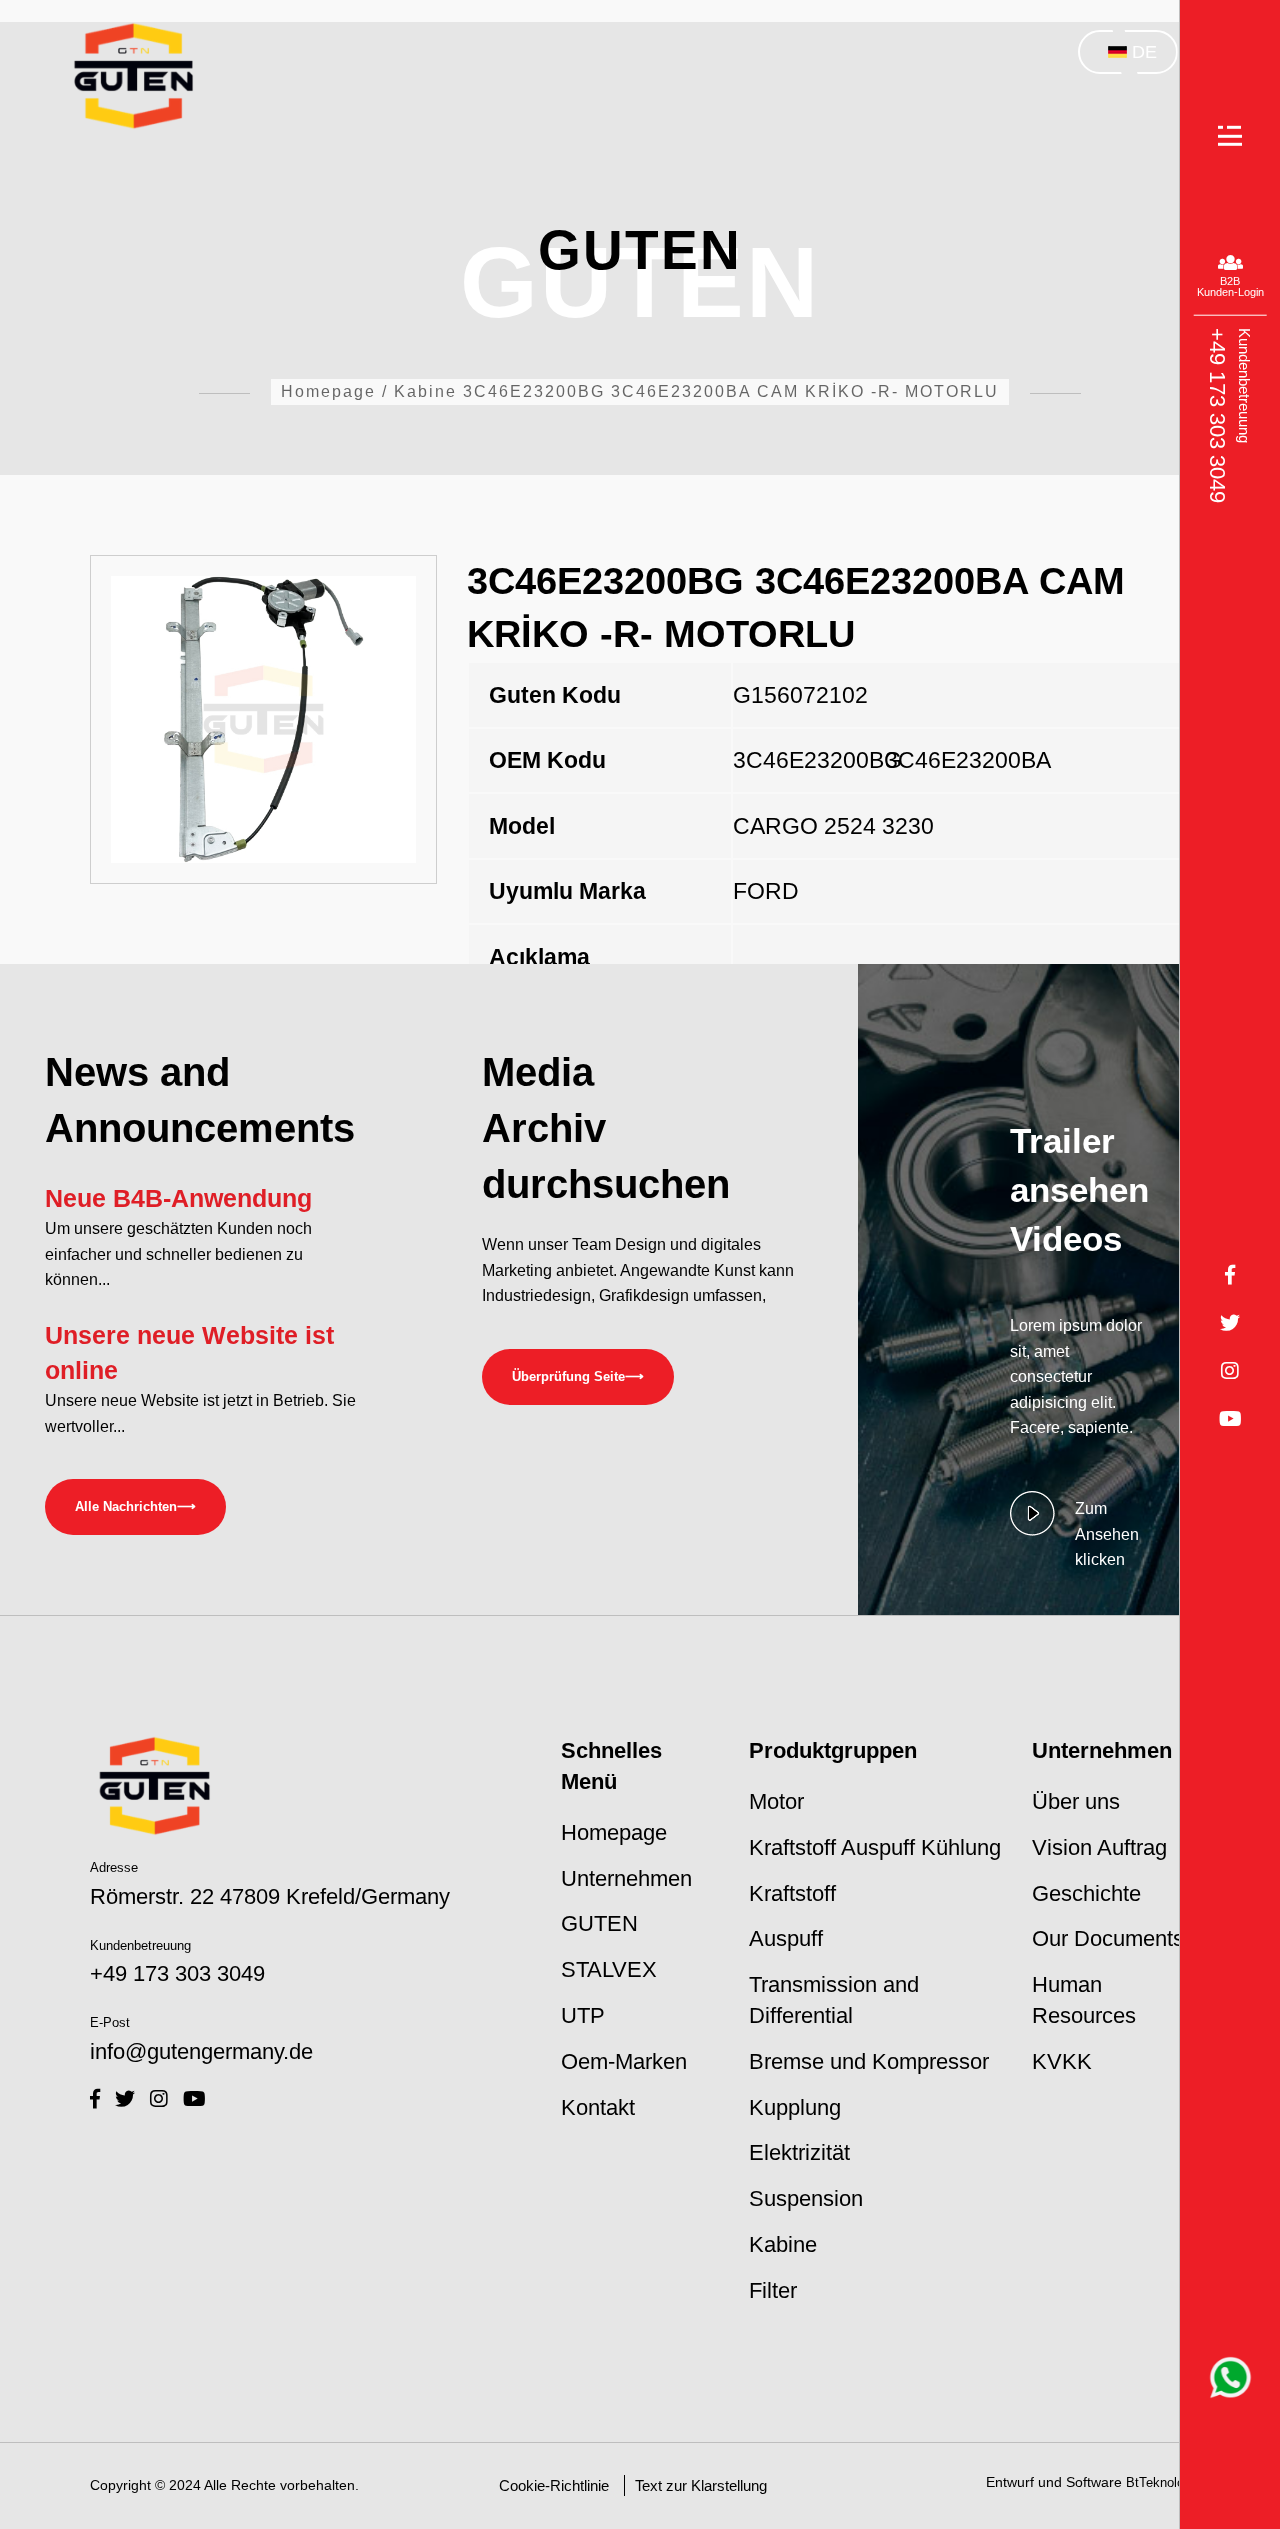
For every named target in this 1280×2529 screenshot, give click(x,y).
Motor (776, 1801)
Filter (773, 2290)
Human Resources (1084, 2000)
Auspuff (786, 1938)
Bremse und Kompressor (869, 2061)
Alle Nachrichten (135, 1506)
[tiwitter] (125, 2099)
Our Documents (1108, 1938)
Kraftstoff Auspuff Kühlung (875, 1847)
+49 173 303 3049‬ (1216, 414)
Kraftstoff (792, 1893)
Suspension (806, 2198)
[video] (1032, 1533)
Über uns (1076, 1801)
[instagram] (159, 2099)
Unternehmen (626, 1878)
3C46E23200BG (805, 760)
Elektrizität (799, 2152)
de (1144, 52)
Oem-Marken (624, 2061)
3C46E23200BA (957, 760)
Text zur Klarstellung (701, 2485)
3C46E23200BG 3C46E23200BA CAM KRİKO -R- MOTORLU (731, 391)
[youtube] (194, 2099)
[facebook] (95, 2099)
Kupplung (795, 2107)
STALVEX (609, 1969)
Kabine (425, 391)
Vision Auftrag (1099, 1847)
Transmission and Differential (834, 2000)
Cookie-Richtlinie (554, 2485)
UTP (583, 2015)
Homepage (328, 391)
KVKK (1062, 2061)
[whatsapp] (1230, 2377)
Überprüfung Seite (578, 1376)
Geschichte (1086, 1893)
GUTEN (599, 1923)
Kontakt (598, 2107)
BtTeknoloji (1158, 2482)
